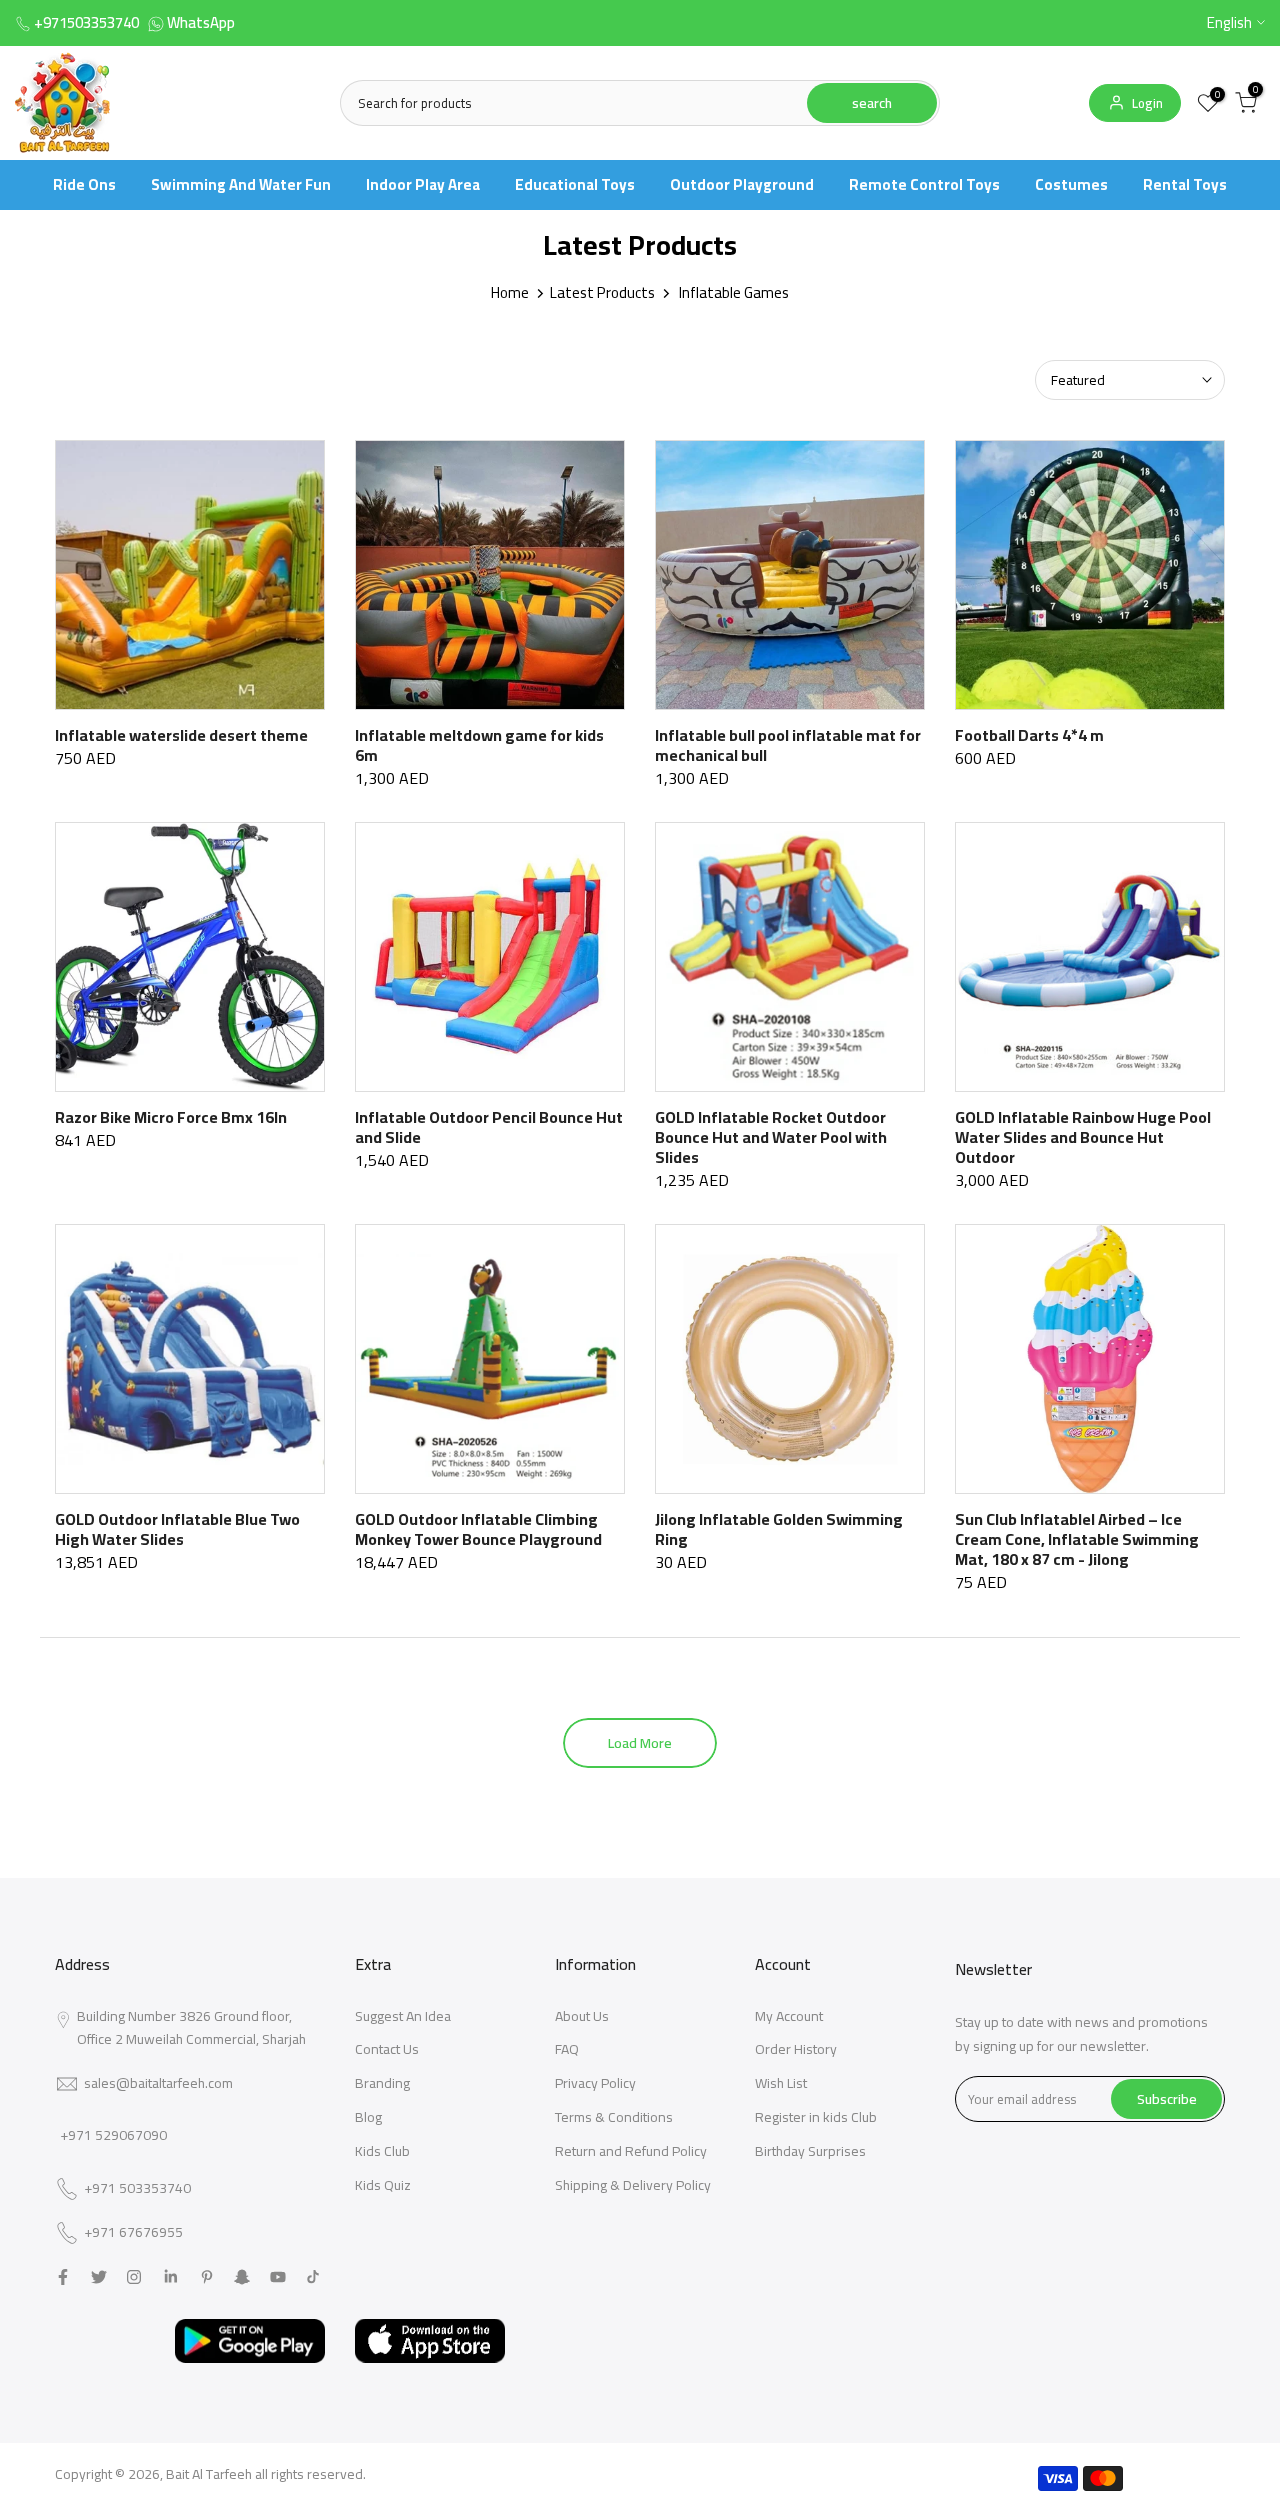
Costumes (1071, 184)
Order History (796, 2049)
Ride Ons (84, 184)
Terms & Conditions (614, 2117)
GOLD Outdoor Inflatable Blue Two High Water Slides (177, 1529)
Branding (382, 2083)
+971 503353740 (137, 2189)
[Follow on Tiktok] (313, 2277)
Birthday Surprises (810, 2151)
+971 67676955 (133, 2233)
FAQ (567, 2049)
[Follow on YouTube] (278, 2277)
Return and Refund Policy (631, 2151)
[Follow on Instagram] (134, 2277)
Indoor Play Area (423, 184)
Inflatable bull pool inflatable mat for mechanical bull (788, 745)
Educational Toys (575, 184)
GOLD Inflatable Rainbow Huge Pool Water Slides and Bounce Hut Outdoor (1083, 1137)
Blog (368, 2117)
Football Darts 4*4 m (1029, 735)
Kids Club (382, 2151)
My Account (789, 2016)
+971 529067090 (113, 2135)
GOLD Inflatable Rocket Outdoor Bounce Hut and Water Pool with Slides (771, 1137)
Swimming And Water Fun (241, 184)
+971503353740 (86, 22)
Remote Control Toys (924, 184)
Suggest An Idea (403, 2016)
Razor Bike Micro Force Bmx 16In (171, 1117)
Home (510, 292)
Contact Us (387, 2049)
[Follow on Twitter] (99, 2277)
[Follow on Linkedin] (170, 2277)
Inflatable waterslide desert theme (181, 735)
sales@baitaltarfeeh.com (158, 2083)
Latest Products (602, 292)
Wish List (781, 2083)
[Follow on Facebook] (63, 2277)
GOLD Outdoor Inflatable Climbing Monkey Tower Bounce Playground (478, 1529)
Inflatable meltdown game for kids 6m (479, 745)
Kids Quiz (383, 2185)
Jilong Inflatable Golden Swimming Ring (779, 1529)
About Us (582, 2016)
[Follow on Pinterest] (207, 2277)
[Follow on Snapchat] (242, 2277)
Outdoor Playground (742, 184)
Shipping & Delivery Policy (633, 2185)
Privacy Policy (595, 2083)
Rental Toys (1185, 184)
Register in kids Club (816, 2117)
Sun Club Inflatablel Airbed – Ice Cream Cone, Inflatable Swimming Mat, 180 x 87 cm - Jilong (1077, 1539)
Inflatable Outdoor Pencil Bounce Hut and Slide (489, 1127)
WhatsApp (201, 22)
